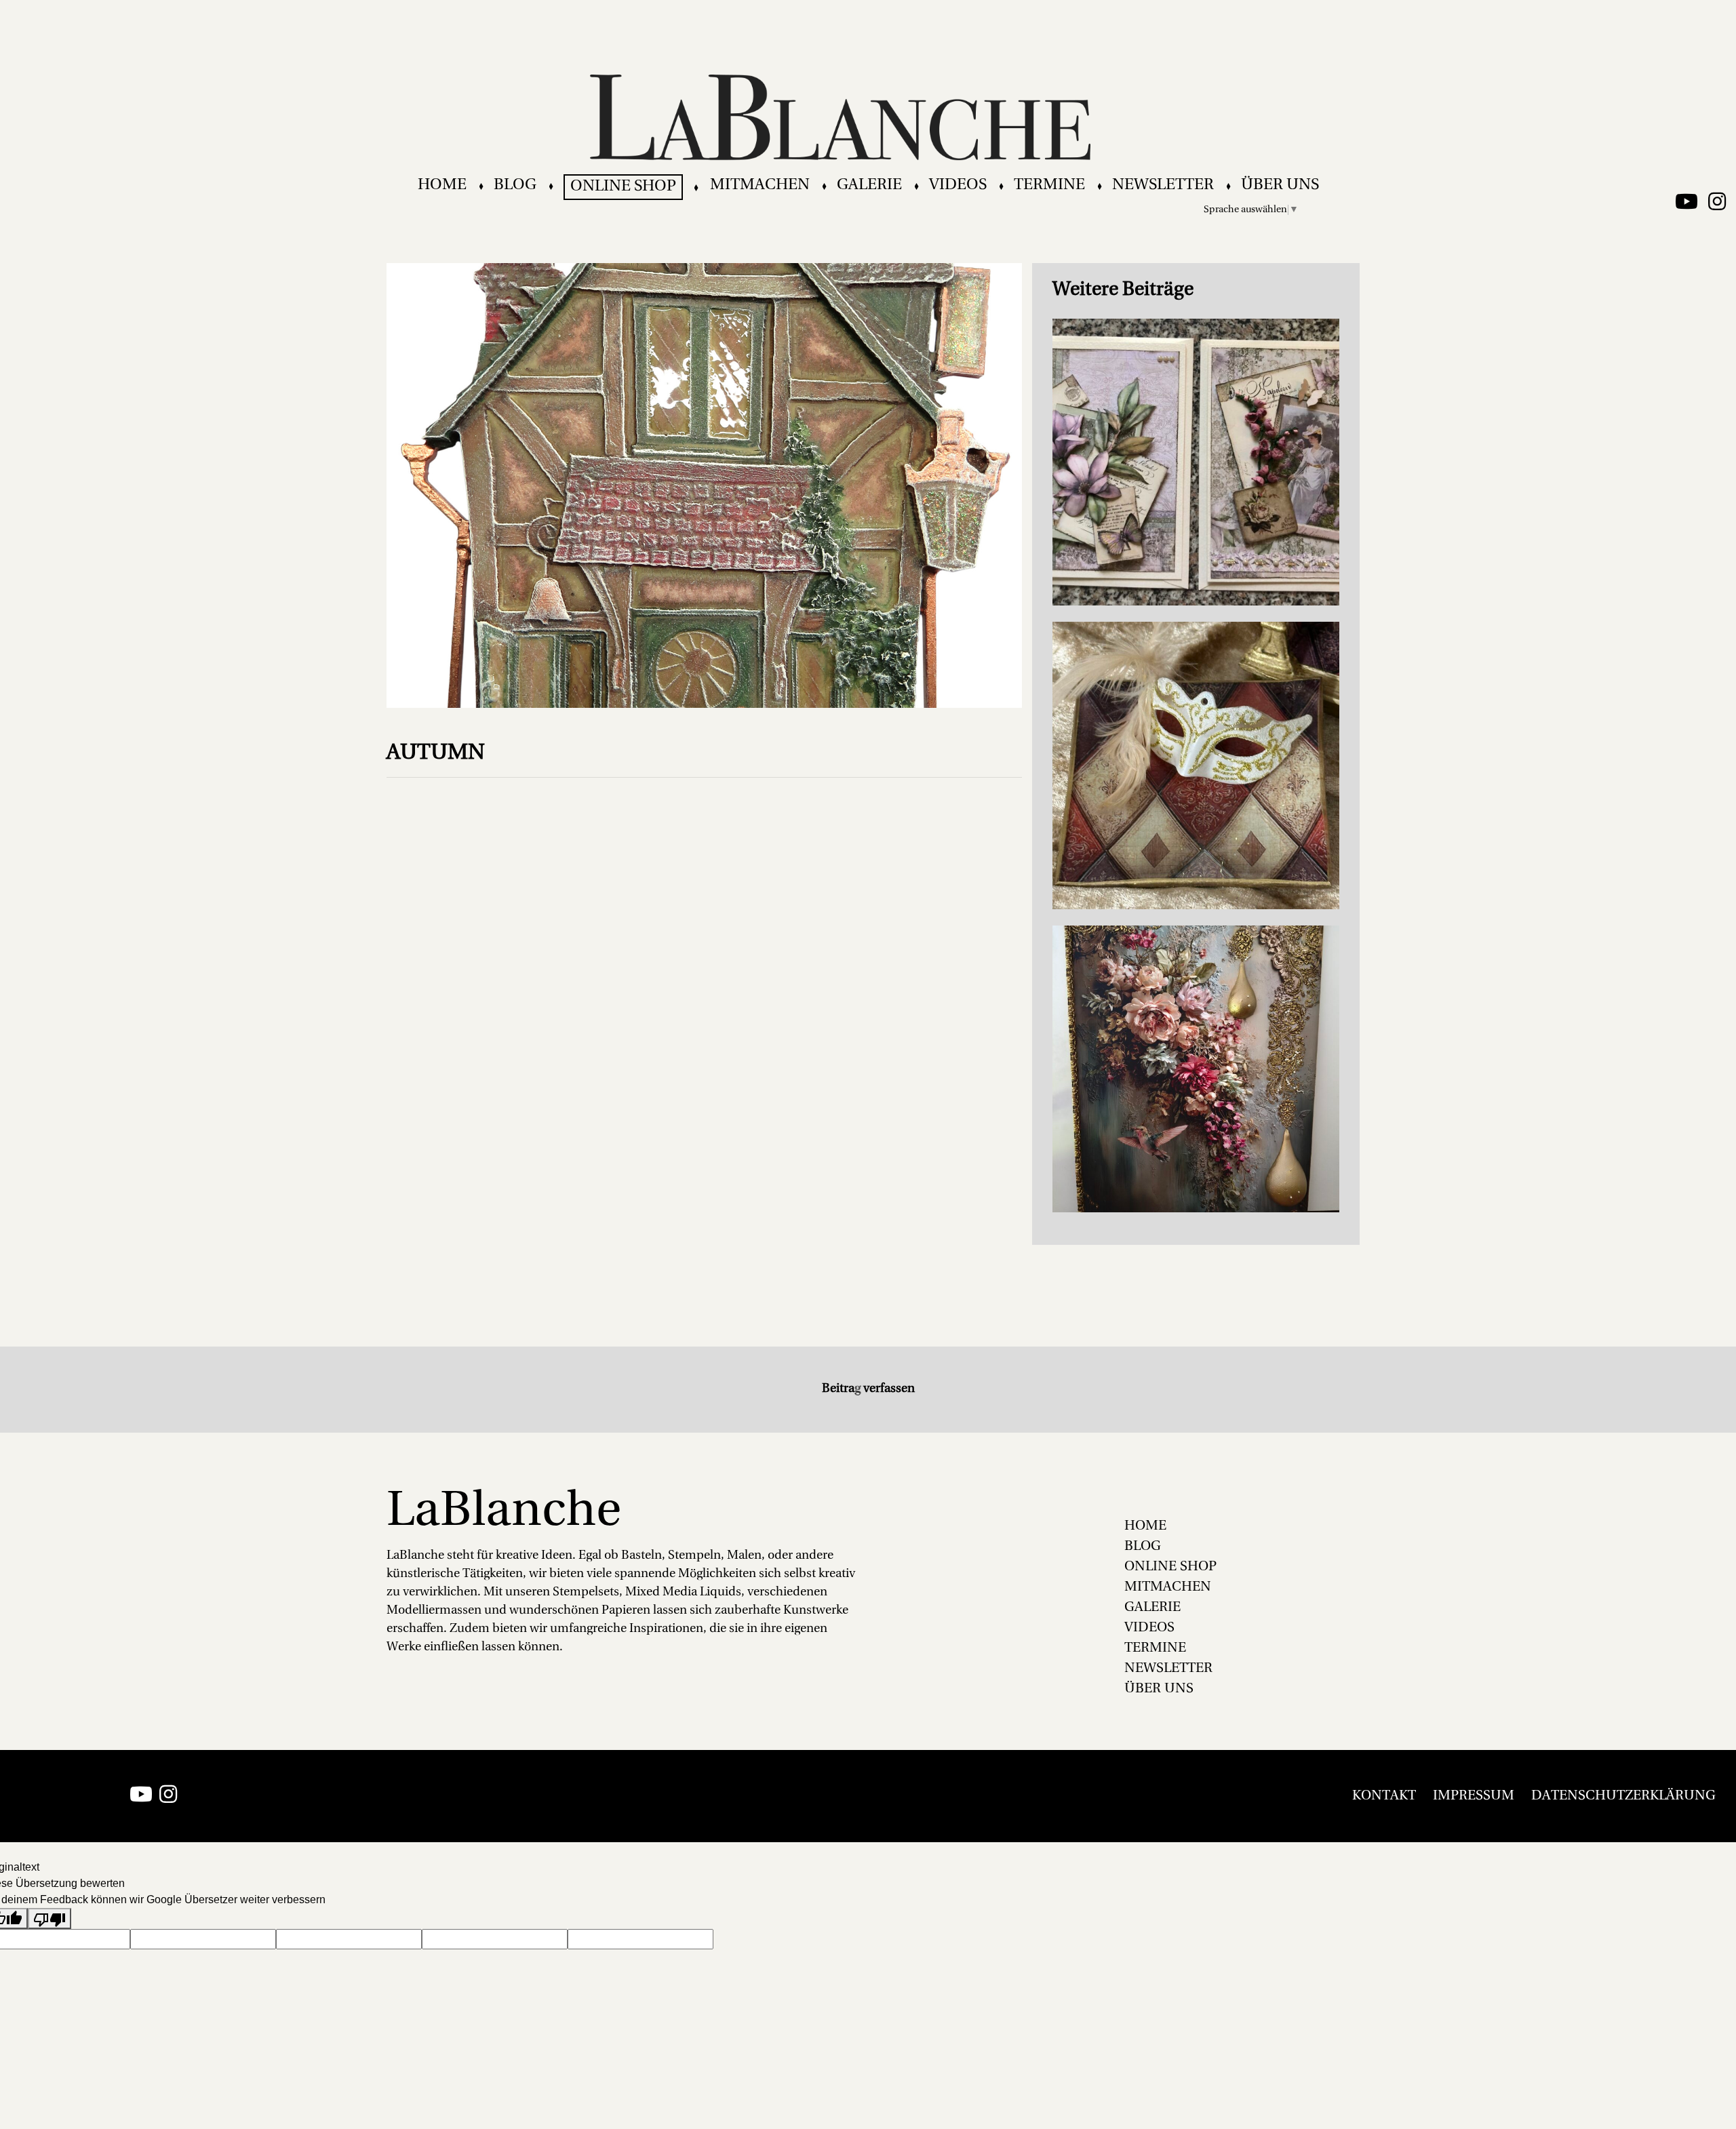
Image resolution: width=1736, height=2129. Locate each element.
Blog (515, 185)
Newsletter (1163, 185)
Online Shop (623, 187)
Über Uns (1280, 185)
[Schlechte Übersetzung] (50, 1918)
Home (442, 185)
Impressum (1474, 1796)
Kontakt (1384, 1796)
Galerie (869, 185)
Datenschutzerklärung (1623, 1796)
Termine (1049, 185)
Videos (958, 185)
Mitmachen (760, 185)
